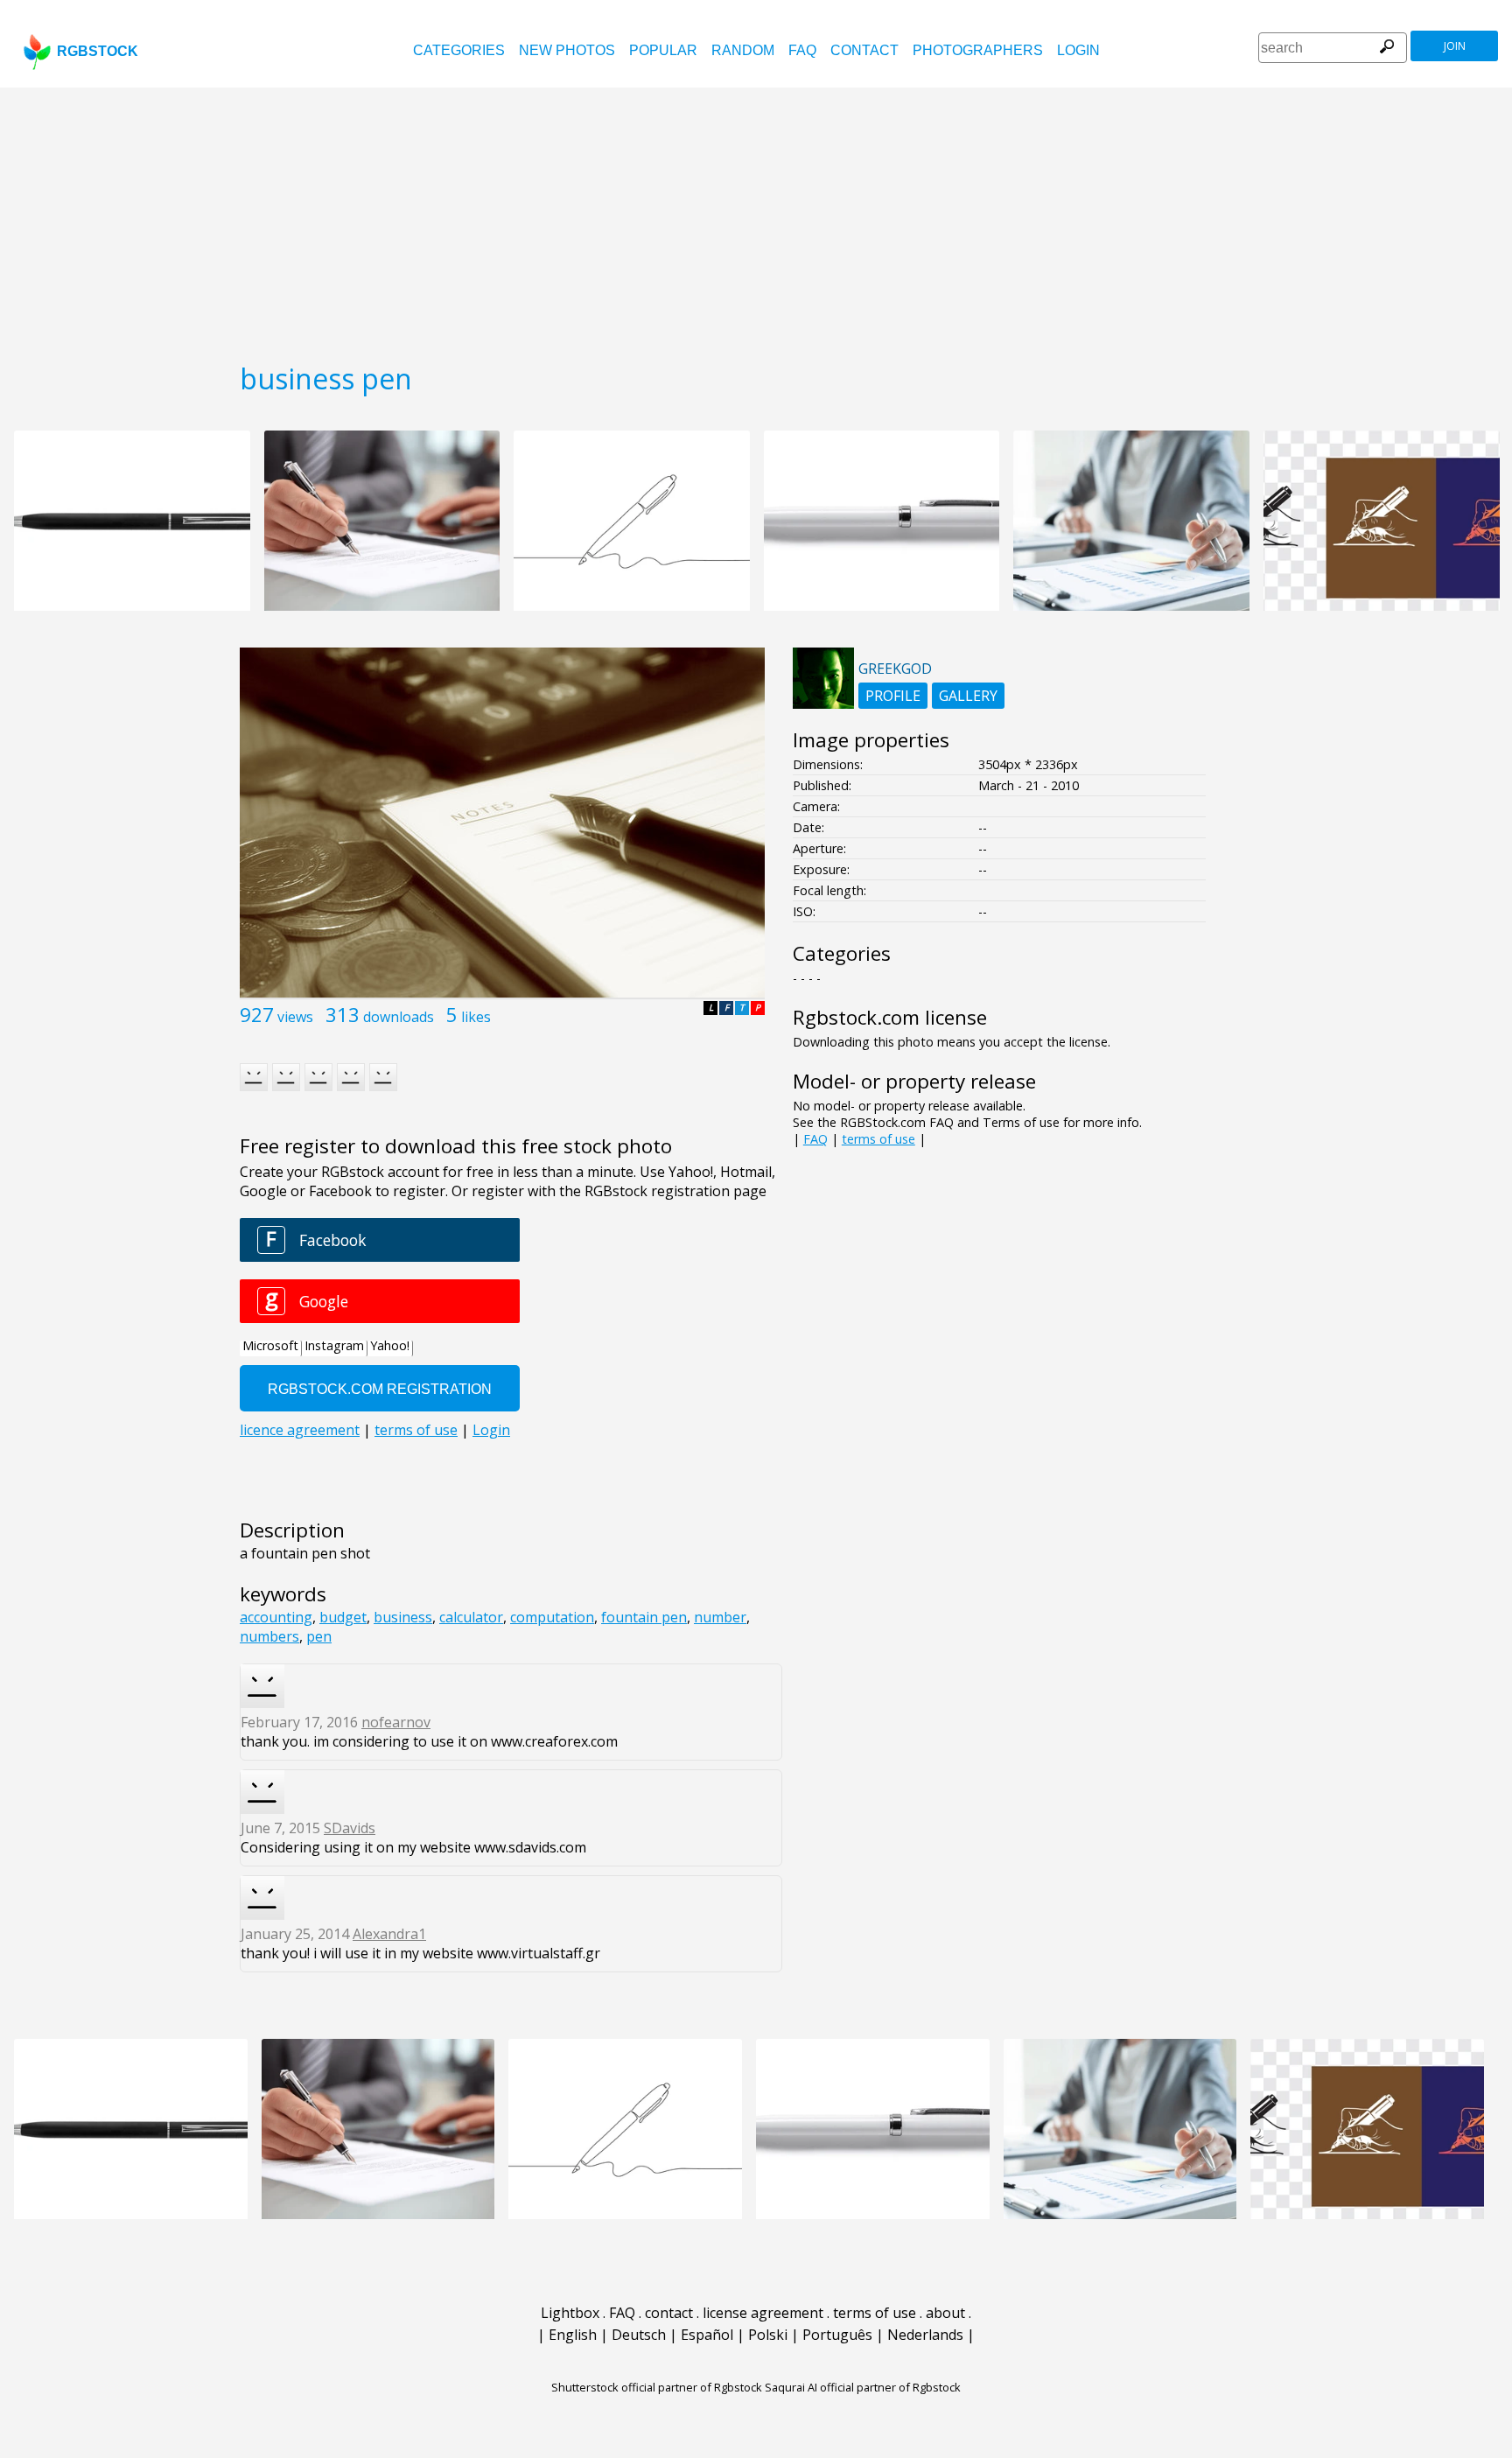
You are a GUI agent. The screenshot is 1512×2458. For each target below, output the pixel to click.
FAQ (802, 50)
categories (459, 50)
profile (893, 696)
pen (319, 1636)
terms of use (878, 1139)
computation (552, 1617)
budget (343, 1617)
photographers (978, 50)
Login (1078, 50)
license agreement (763, 2313)
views (295, 1017)
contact (864, 50)
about (945, 2313)
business (403, 1617)
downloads (399, 1017)
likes (476, 1017)
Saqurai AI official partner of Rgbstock (863, 2387)
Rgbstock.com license (890, 1017)
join (1455, 46)
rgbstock (98, 51)
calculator (471, 1617)
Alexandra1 (389, 1934)
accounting (276, 1617)
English (573, 2335)
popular (663, 50)
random (743, 50)
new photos (567, 50)
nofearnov (396, 1722)
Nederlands (925, 2335)
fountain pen (644, 1617)
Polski (768, 2335)
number (720, 1617)
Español (707, 2335)
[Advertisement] (756, 219)
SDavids (350, 1828)
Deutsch (639, 2335)
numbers (269, 1636)
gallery (968, 696)
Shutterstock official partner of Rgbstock (657, 2387)
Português (837, 2335)
